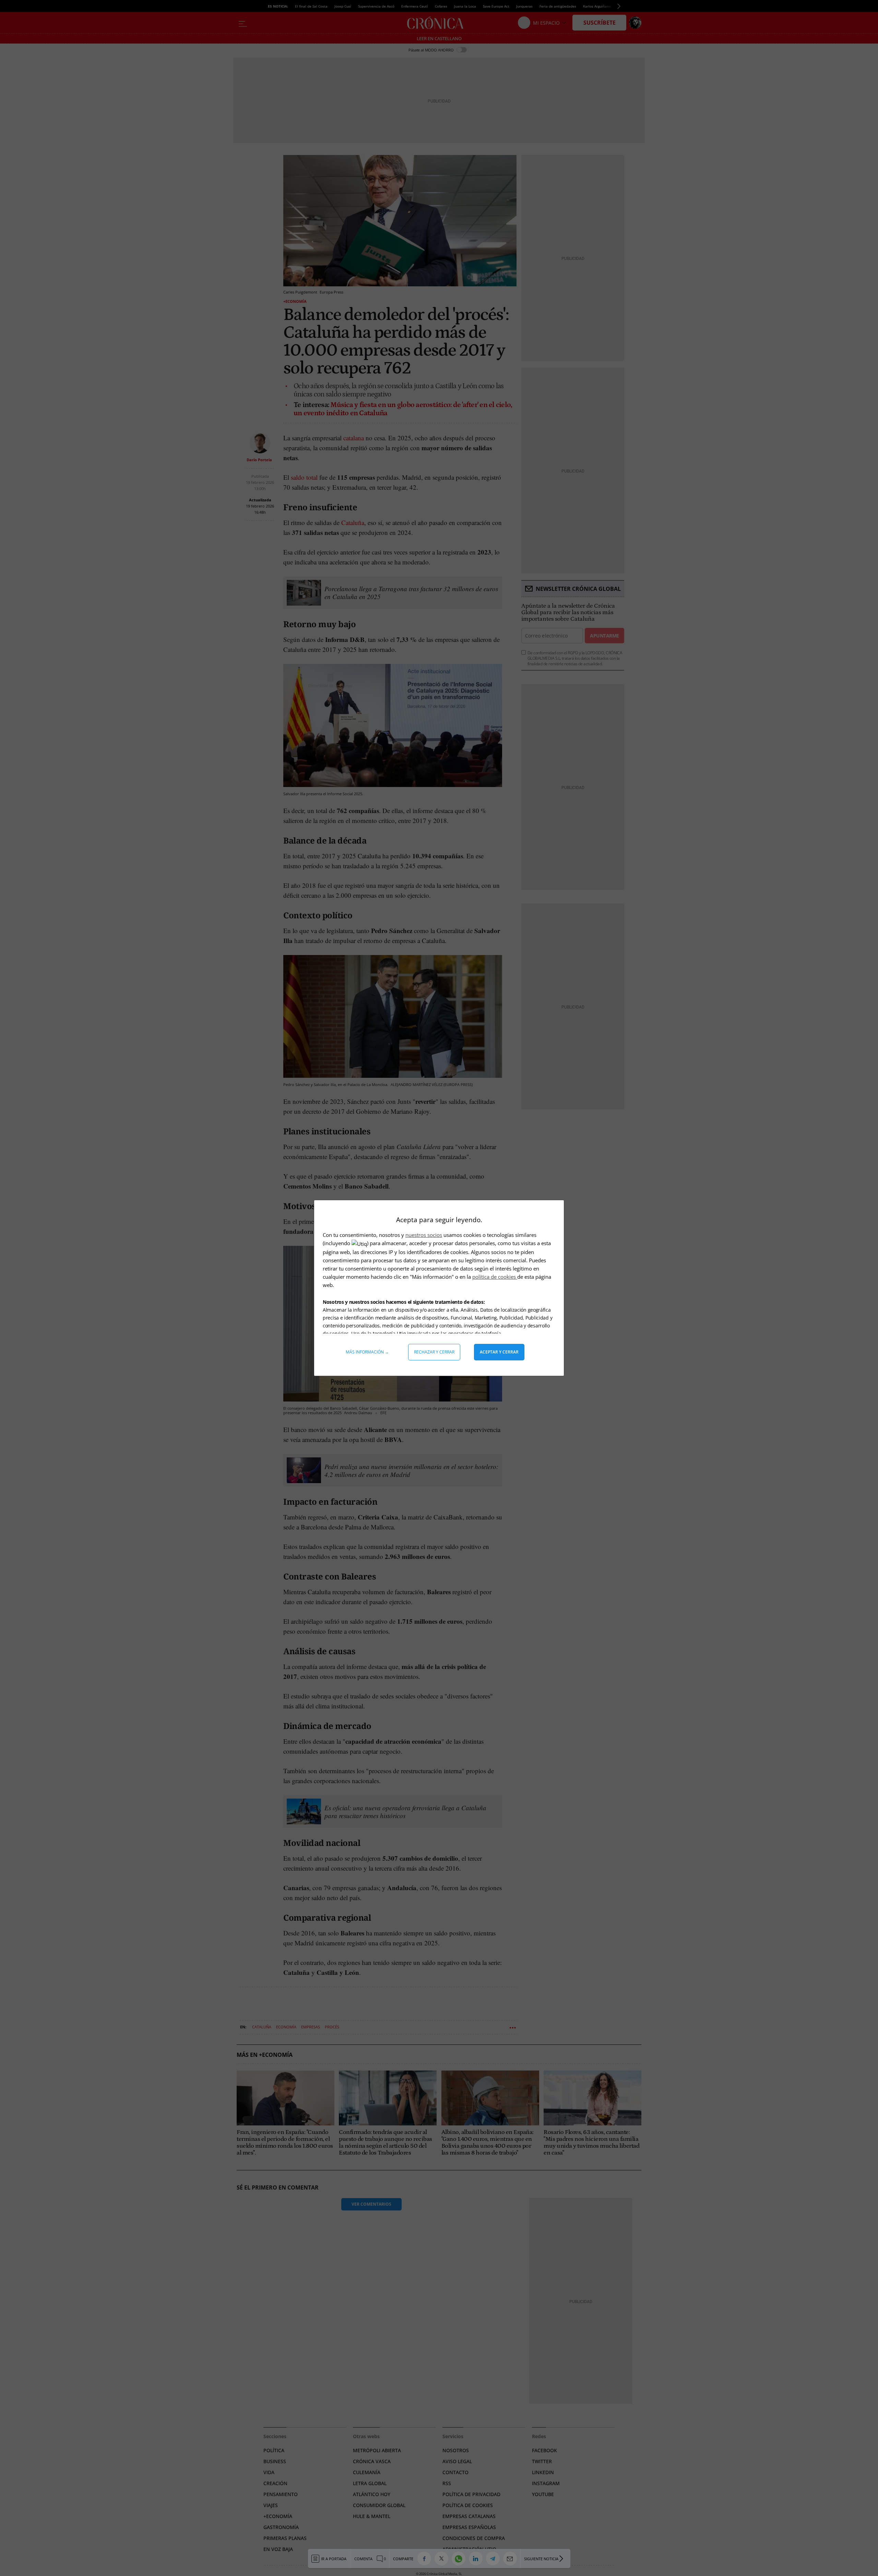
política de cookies (495, 1277)
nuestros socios (424, 1235)
